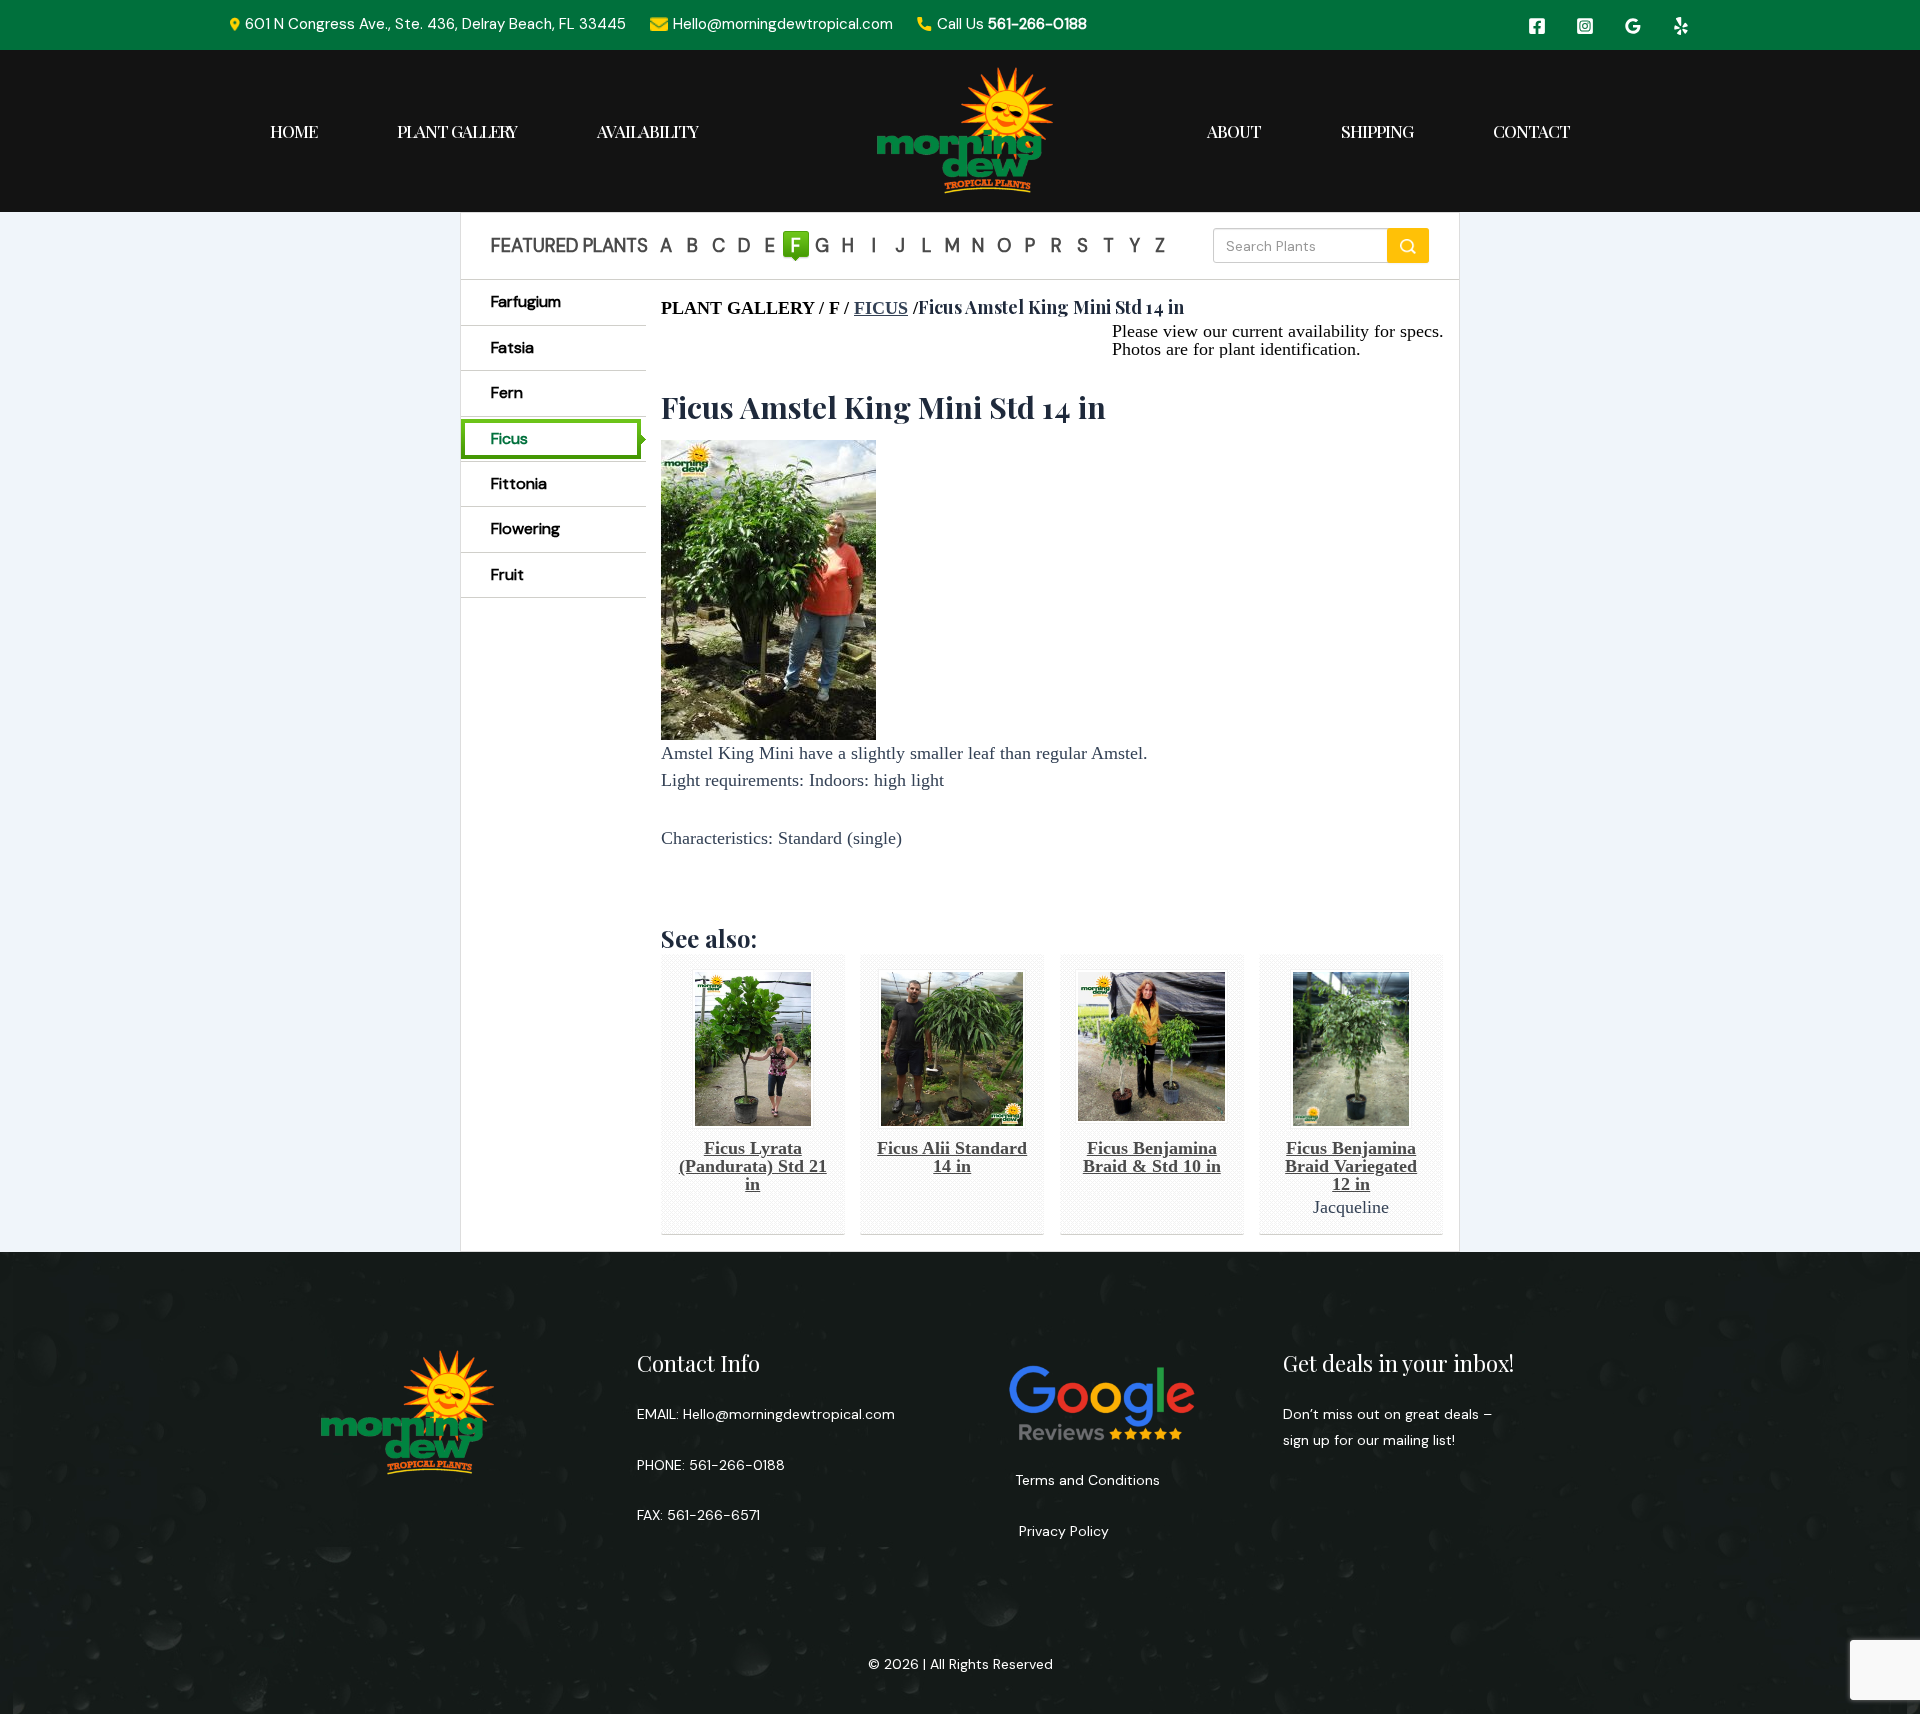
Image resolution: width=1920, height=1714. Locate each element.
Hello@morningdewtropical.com (789, 1414)
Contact (1531, 131)
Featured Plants (569, 246)
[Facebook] (1537, 26)
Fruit (507, 574)
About (1234, 131)
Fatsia (512, 347)
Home (293, 131)
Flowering (525, 528)
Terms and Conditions (1087, 1480)
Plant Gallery (457, 131)
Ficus (509, 438)
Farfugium (526, 301)
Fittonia (519, 483)
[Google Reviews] (1633, 26)
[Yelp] (1681, 26)
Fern (507, 392)
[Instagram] (1585, 26)
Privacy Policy (1062, 1531)
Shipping (1377, 131)
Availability (647, 131)
